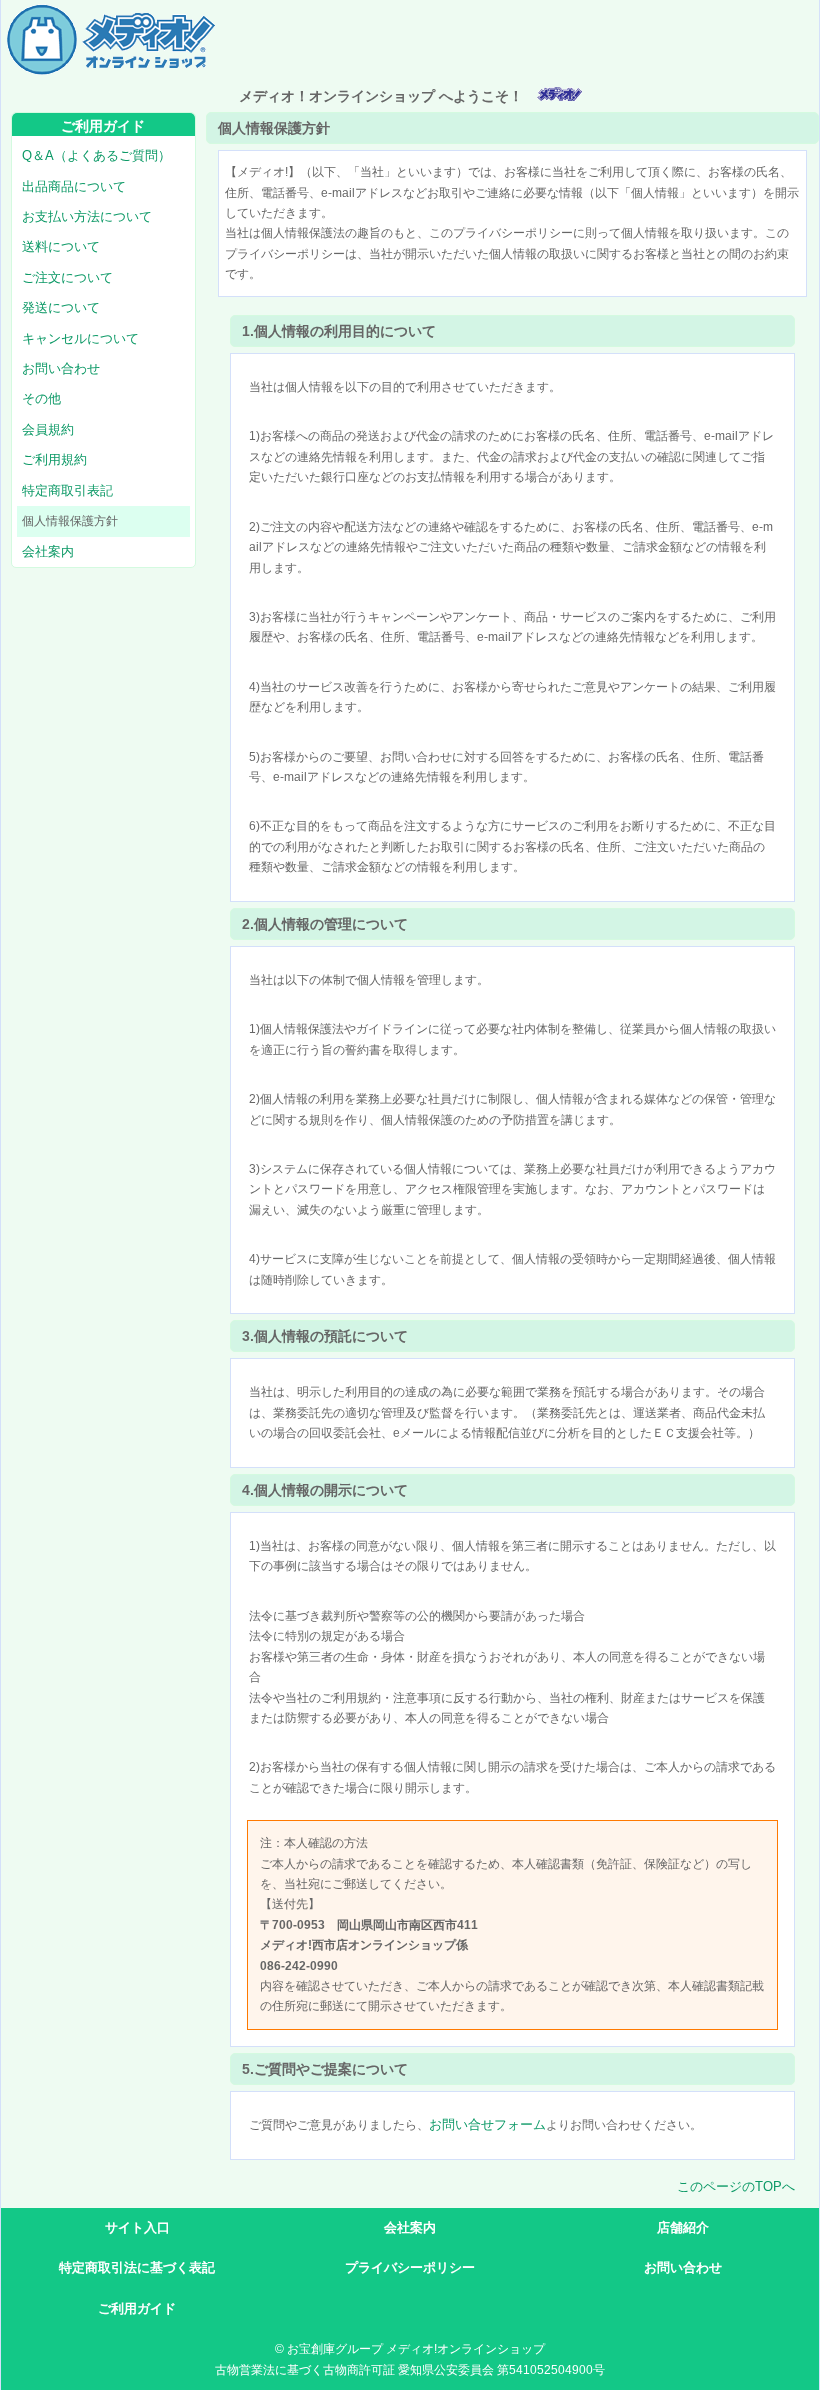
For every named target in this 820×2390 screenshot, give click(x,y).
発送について (61, 307)
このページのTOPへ (736, 2186)
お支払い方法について (87, 216)
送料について (61, 246)
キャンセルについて (80, 338)
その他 (41, 398)
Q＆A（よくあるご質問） (96, 155)
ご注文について (67, 277)
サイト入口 (137, 2227)
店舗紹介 (683, 2227)
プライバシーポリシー (410, 2267)
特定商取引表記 (67, 490)
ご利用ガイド (137, 2308)
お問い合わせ (61, 368)
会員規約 (48, 429)
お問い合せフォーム (487, 2124)
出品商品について (74, 186)
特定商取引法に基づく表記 (137, 2267)
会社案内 (48, 551)
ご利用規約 (54, 459)
